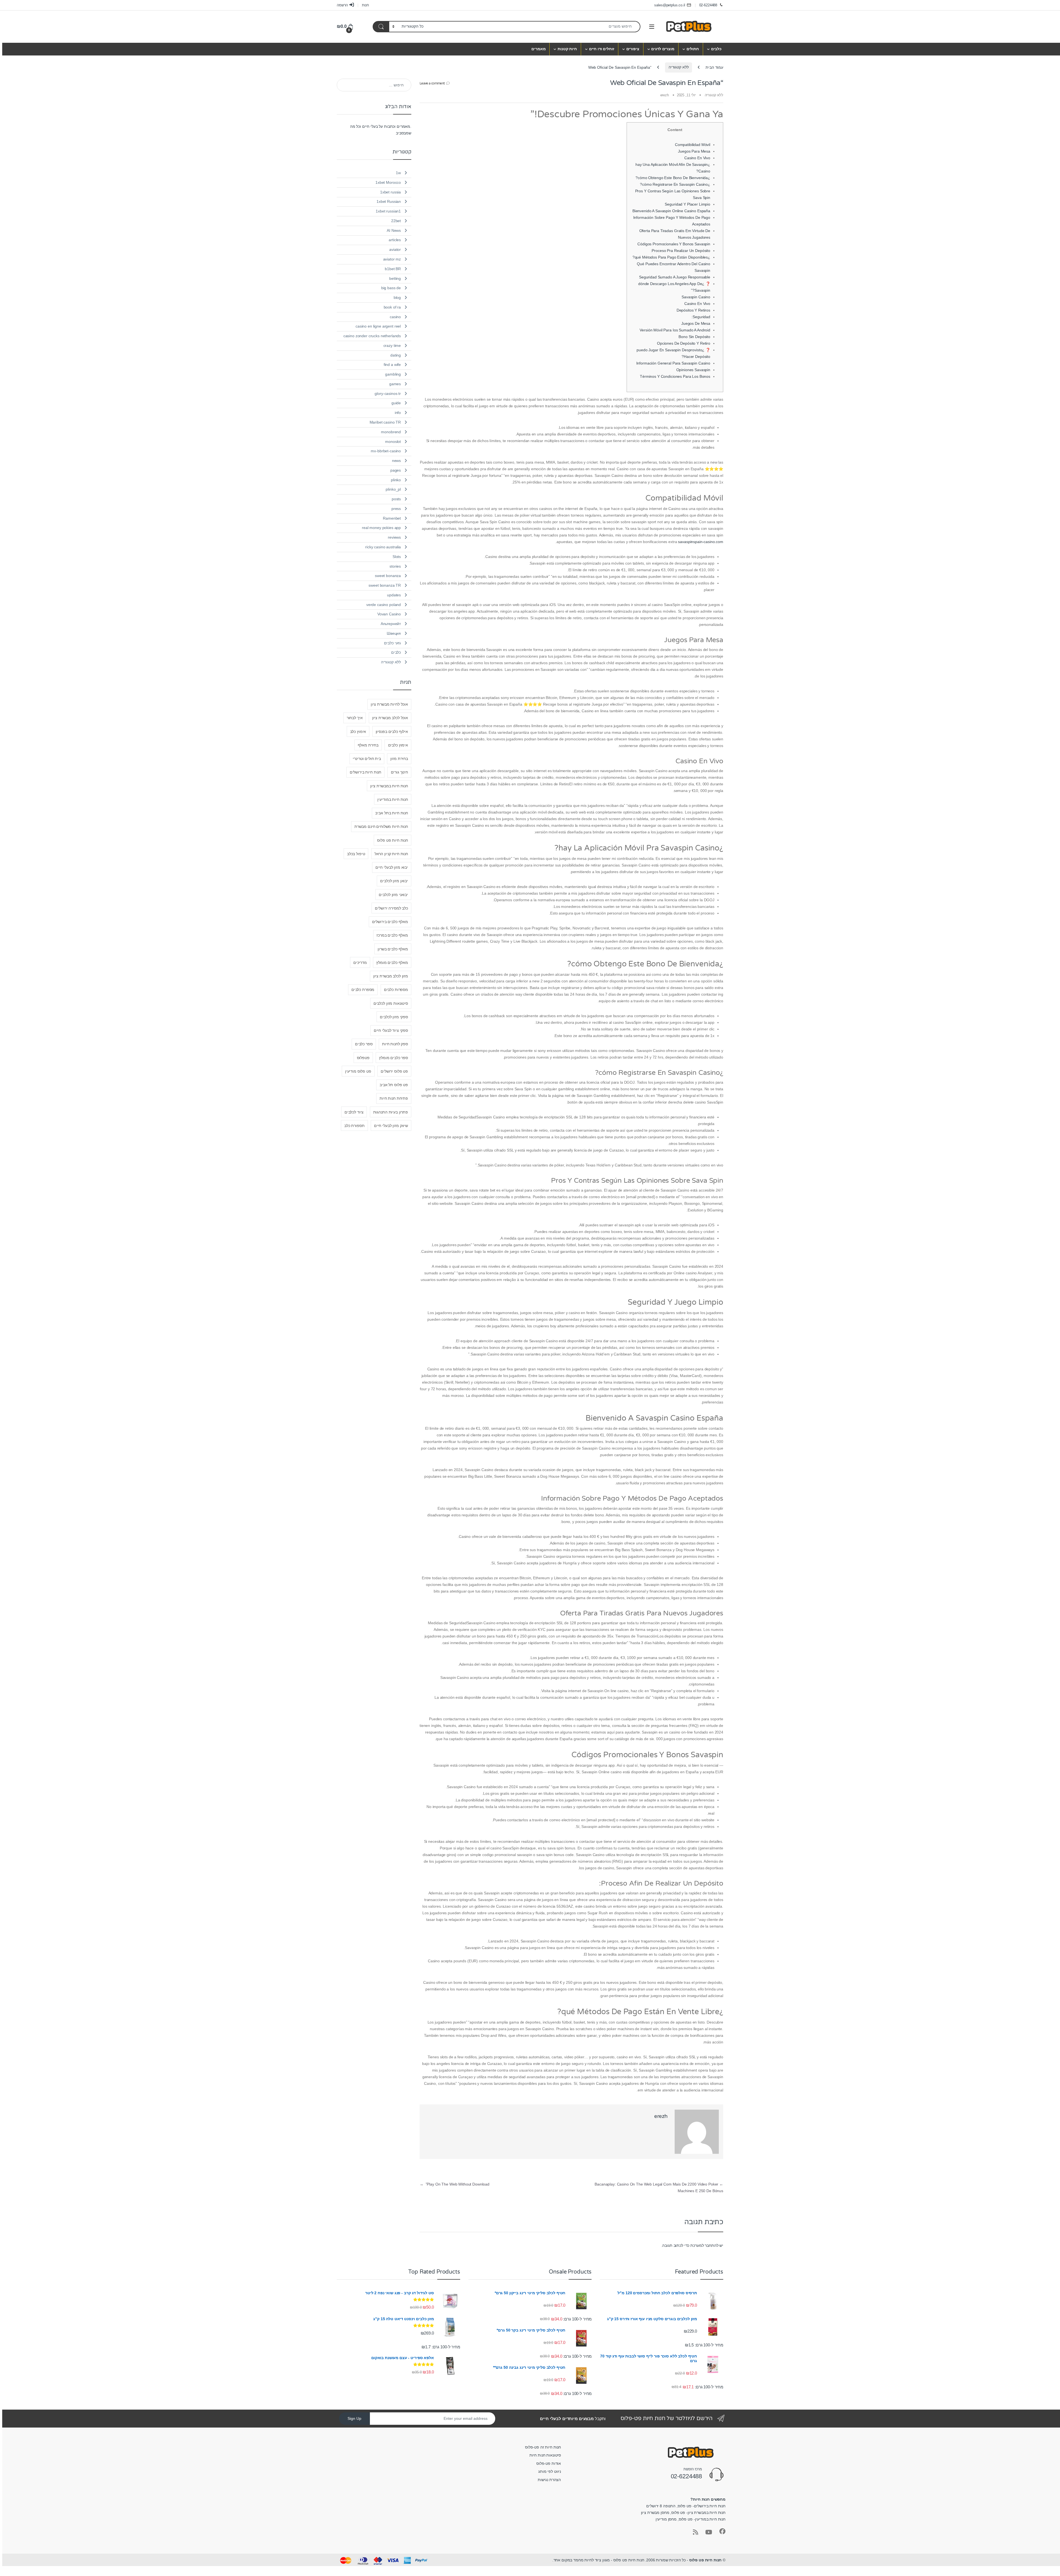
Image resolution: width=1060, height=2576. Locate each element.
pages (396, 470)
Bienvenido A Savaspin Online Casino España (671, 211)
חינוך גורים (399, 772)
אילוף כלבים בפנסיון (392, 732)
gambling (393, 374)
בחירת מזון (399, 759)
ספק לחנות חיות (395, 1044)
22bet (396, 221)
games (395, 384)
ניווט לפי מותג (550, 2471)
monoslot (393, 442)
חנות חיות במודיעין (393, 799)
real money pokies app (381, 528)
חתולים (693, 49)
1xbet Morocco (388, 182)
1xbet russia (390, 192)
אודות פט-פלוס (549, 2463)
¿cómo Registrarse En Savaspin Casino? (675, 184)
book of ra (392, 307)
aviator (395, 249)
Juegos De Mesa (696, 323)
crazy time (392, 345)
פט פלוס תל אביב (394, 1085)
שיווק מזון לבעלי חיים (391, 1126)
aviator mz (392, 259)
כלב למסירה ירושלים (391, 908)
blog (397, 297)
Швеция (394, 633)
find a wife (392, 365)
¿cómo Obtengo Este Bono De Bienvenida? (673, 178)
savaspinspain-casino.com (701, 542)
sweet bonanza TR (385, 585)
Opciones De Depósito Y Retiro (684, 343)
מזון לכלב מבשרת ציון (391, 976)
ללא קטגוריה (679, 67)
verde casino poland (384, 605)
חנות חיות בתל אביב (391, 813)
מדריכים (360, 963)
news (396, 461)
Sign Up (354, 2418)
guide (396, 403)
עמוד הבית (714, 67)
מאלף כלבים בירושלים (390, 922)
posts (396, 499)
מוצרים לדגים (663, 49)
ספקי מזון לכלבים (394, 1017)
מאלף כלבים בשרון (393, 949)
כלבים (716, 49)
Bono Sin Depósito (694, 337)
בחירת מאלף (368, 745)
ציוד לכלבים (354, 1112)
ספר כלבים (364, 1044)
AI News (394, 230)
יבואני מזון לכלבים (393, 895)
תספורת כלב (354, 1126)
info (398, 413)
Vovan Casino (389, 614)
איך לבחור (355, 718)
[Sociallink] (722, 2531)
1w (398, 173)
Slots (397, 557)
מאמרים (538, 49)
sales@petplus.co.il (670, 5)
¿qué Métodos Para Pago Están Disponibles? (671, 257)
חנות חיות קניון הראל (391, 854)
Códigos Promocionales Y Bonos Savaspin (674, 244)
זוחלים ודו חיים (602, 49)
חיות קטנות (567, 49)
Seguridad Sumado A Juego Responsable (675, 277)
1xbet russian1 (388, 211)
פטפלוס (363, 1058)
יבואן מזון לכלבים (394, 881)
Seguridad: (701, 317)
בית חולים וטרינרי (367, 759)
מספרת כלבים (363, 990)
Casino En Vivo (697, 158)
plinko (396, 480)
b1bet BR (393, 269)
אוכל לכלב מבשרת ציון (390, 718)
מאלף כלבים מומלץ (392, 963)
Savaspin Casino (696, 297)
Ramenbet (392, 518)
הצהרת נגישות (549, 2480)
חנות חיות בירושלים (365, 772)
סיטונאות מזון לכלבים (391, 1003)
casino (395, 317)
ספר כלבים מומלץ (393, 1058)
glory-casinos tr (388, 394)
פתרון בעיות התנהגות (391, 1112)
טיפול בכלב (356, 854)
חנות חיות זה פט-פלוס (543, 2447)
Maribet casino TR (385, 422)
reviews (394, 537)
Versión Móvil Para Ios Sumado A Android (675, 330)
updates (394, 595)
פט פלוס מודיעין (358, 1071)
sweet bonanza (388, 576)
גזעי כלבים (393, 643)
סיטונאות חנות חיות (545, 2455)
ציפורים (633, 49)
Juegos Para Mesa (694, 151)
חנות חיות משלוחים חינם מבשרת (381, 826)
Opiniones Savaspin (693, 370)
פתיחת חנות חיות (394, 1098)
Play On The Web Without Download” (455, 2184)
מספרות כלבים (396, 990)
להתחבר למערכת (704, 2245)
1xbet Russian (389, 201)
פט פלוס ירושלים (394, 1071)
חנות (365, 5)
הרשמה (342, 5)
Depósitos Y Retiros (693, 310)
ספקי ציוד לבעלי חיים (391, 1030)
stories (395, 566)
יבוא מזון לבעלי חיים (392, 867)
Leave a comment (432, 83)
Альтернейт (391, 624)
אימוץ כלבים (398, 745)
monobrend (391, 432)
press (396, 509)
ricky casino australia (383, 547)
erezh (665, 95)
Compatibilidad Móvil (693, 145)
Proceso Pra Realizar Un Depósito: (681, 251)
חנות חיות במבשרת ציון (389, 786)
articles (395, 240)
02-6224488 (708, 5)
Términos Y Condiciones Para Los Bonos (675, 376)
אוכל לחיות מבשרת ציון (389, 704)
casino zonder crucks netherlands (372, 336)
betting (395, 278)
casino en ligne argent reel (378, 326)
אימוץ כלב (358, 732)
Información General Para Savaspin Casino (673, 363)
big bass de (391, 288)
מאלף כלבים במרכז (392, 935)
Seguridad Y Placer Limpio (687, 204)
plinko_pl (393, 489)
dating (396, 355)
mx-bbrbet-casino (386, 451)
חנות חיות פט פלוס (393, 840)
